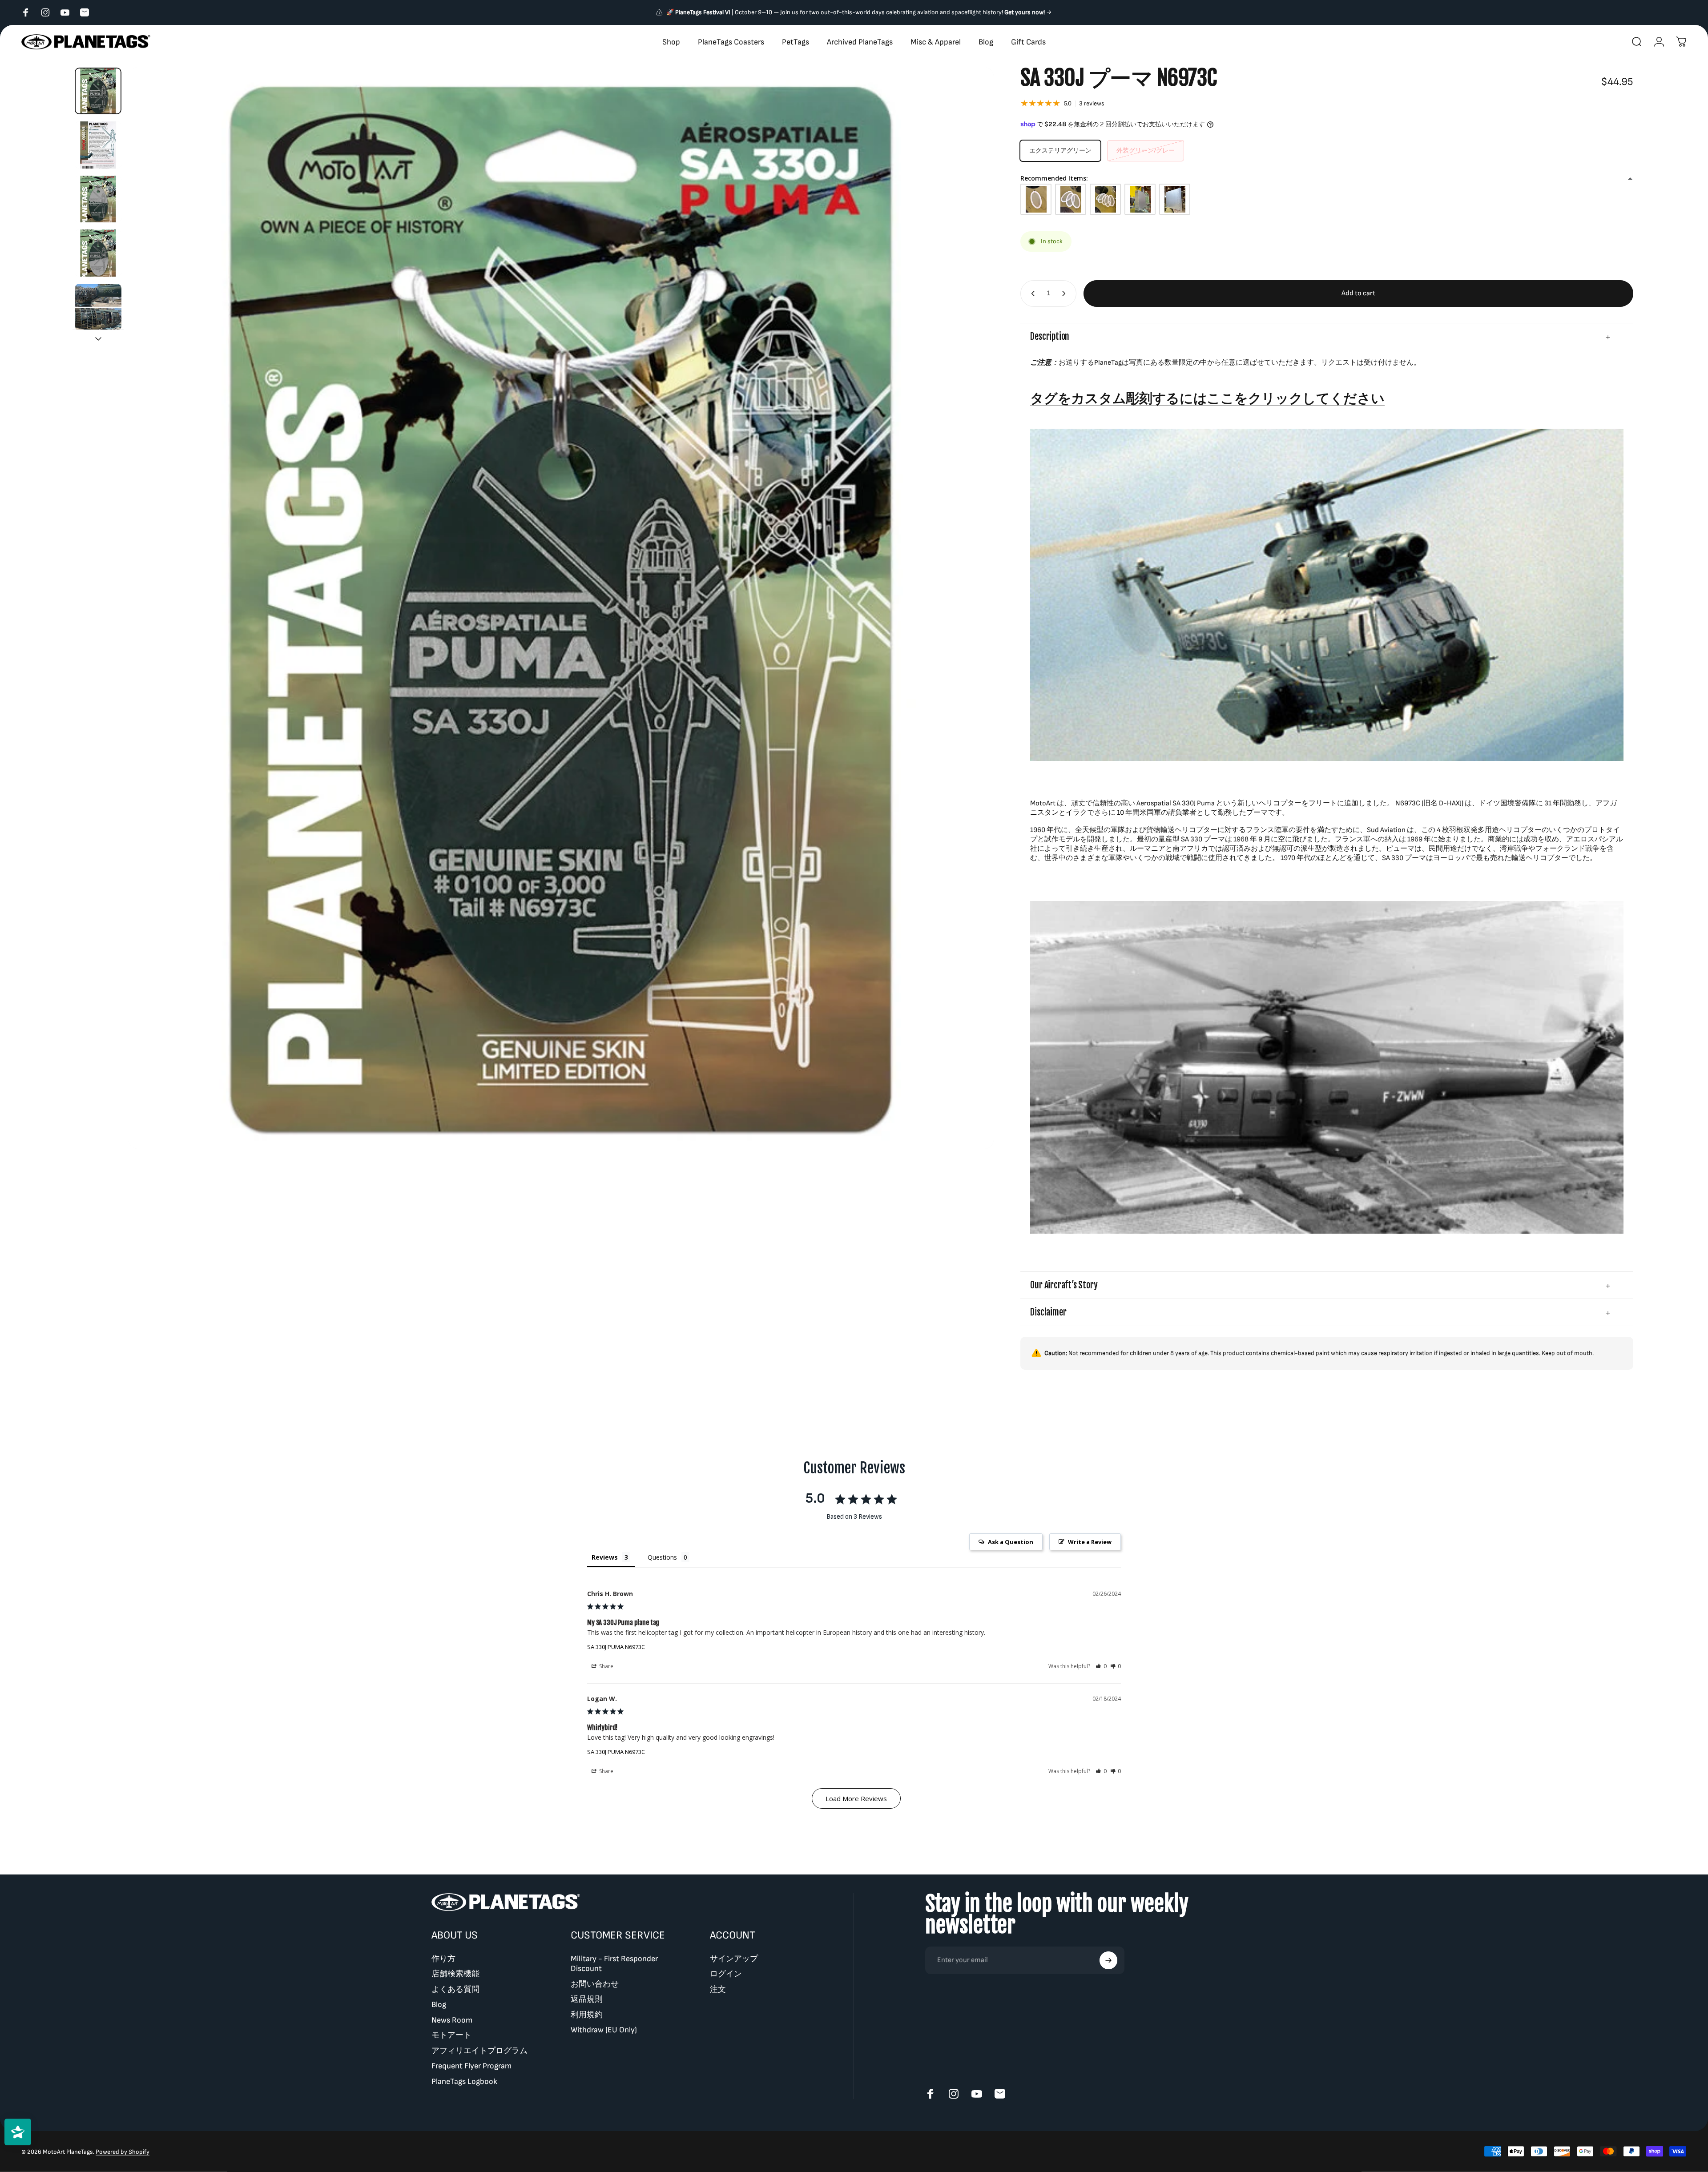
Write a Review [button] (1090, 1542)
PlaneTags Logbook (464, 2081)
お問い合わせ (595, 1984)
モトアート (451, 2035)
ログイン (726, 1974)
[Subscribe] (1108, 1960)
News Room (452, 2020)
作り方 (443, 1959)
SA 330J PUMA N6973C (616, 1647)
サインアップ (734, 1959)
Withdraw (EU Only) (604, 2030)
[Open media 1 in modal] (561, 608)
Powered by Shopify (123, 2151)
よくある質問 (455, 1989)
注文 (718, 1989)
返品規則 (587, 1999)
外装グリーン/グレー (1146, 151)
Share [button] (606, 1666)
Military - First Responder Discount (614, 1964)
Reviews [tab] (605, 1557)
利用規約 (587, 2015)
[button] (1101, 1666)
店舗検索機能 (455, 1974)
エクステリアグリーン (1060, 151)
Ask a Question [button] (1011, 1542)
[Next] (971, 608)
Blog (439, 2005)
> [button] (856, 1798)
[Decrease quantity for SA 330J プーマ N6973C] (1031, 294)
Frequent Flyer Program (471, 2066)
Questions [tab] (662, 1557)
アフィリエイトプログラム (479, 2051)
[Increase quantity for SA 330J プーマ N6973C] (1066, 294)
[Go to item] (98, 91)
